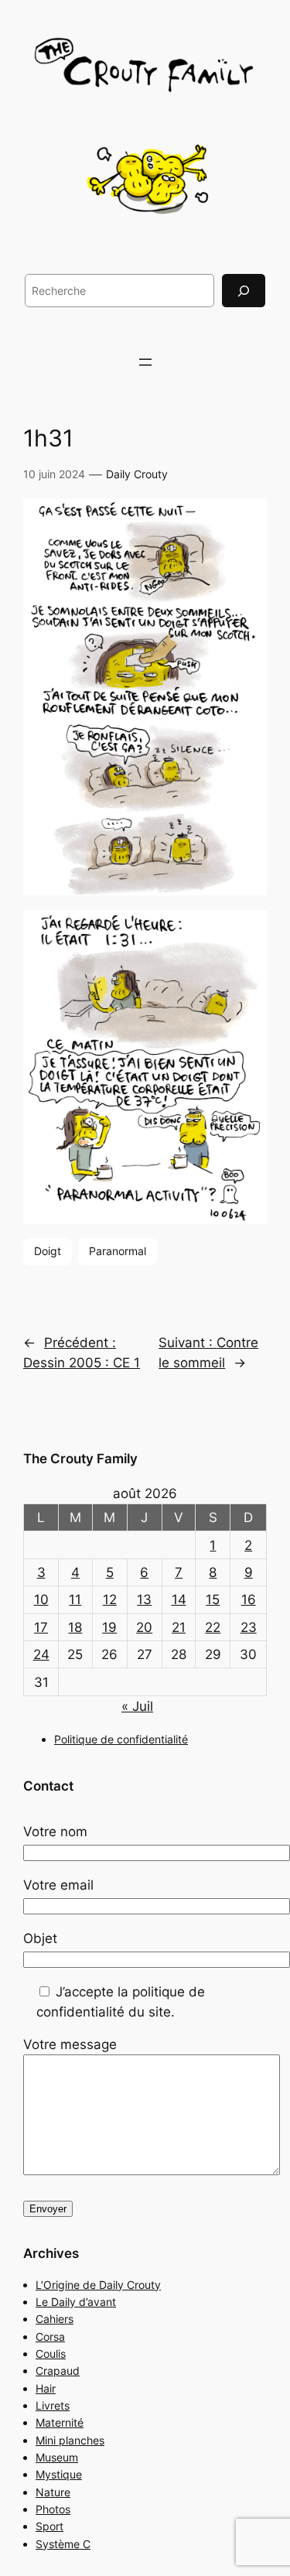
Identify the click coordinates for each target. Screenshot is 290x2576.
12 (110, 1599)
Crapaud (58, 2371)
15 (213, 1599)
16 (249, 1599)
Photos (53, 2509)
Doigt (48, 1251)
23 (249, 1627)
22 (213, 1627)
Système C (63, 2544)
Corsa (50, 2337)
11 (75, 1599)
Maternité (60, 2422)
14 (179, 1599)
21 (179, 1627)
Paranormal (118, 1251)
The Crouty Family (80, 1459)
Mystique (59, 2474)
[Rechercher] (244, 291)
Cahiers (55, 2319)
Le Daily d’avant (76, 2302)
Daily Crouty (137, 474)
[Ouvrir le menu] (145, 362)
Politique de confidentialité (121, 1739)
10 (41, 1599)
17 (41, 1627)
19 (109, 1627)
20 (144, 1627)
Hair (46, 2388)
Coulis (51, 2354)
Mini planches (70, 2440)
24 (41, 1654)
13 (144, 1599)
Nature (53, 2492)
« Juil (137, 1706)
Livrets (53, 2405)
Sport (49, 2526)
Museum (57, 2457)
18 (75, 1627)
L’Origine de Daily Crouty (98, 2285)
